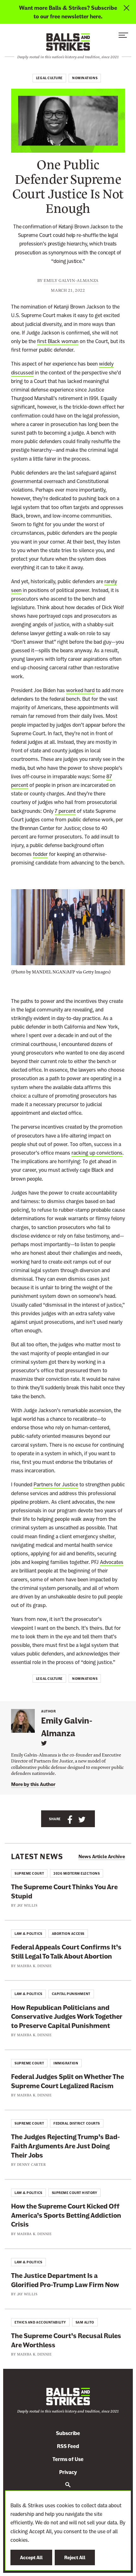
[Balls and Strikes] (68, 42)
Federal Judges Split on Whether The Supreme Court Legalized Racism (68, 2081)
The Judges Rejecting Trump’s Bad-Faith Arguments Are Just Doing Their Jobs (65, 2146)
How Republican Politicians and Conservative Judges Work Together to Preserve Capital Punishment (67, 2017)
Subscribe (68, 2433)
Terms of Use (68, 2459)
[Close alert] (127, 12)
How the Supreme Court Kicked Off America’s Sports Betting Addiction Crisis (66, 2215)
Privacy (68, 2472)
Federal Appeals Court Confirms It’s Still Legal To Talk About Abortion (66, 1952)
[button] (123, 37)
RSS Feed (68, 2446)
